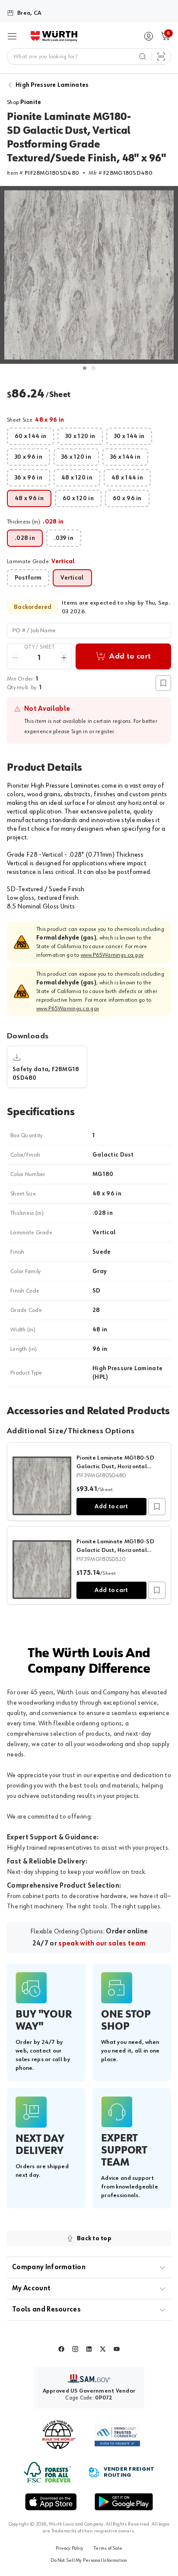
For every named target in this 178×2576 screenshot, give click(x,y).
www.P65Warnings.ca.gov (112, 955)
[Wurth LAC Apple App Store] (51, 2502)
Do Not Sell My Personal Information (89, 2560)
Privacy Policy (70, 2548)
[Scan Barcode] (161, 57)
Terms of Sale (108, 2548)
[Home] (54, 36)
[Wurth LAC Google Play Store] (124, 2502)
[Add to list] (157, 1507)
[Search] (143, 57)
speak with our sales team (102, 1944)
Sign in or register (93, 731)
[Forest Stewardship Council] (47, 2472)
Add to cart (111, 1507)
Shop (24, 102)
